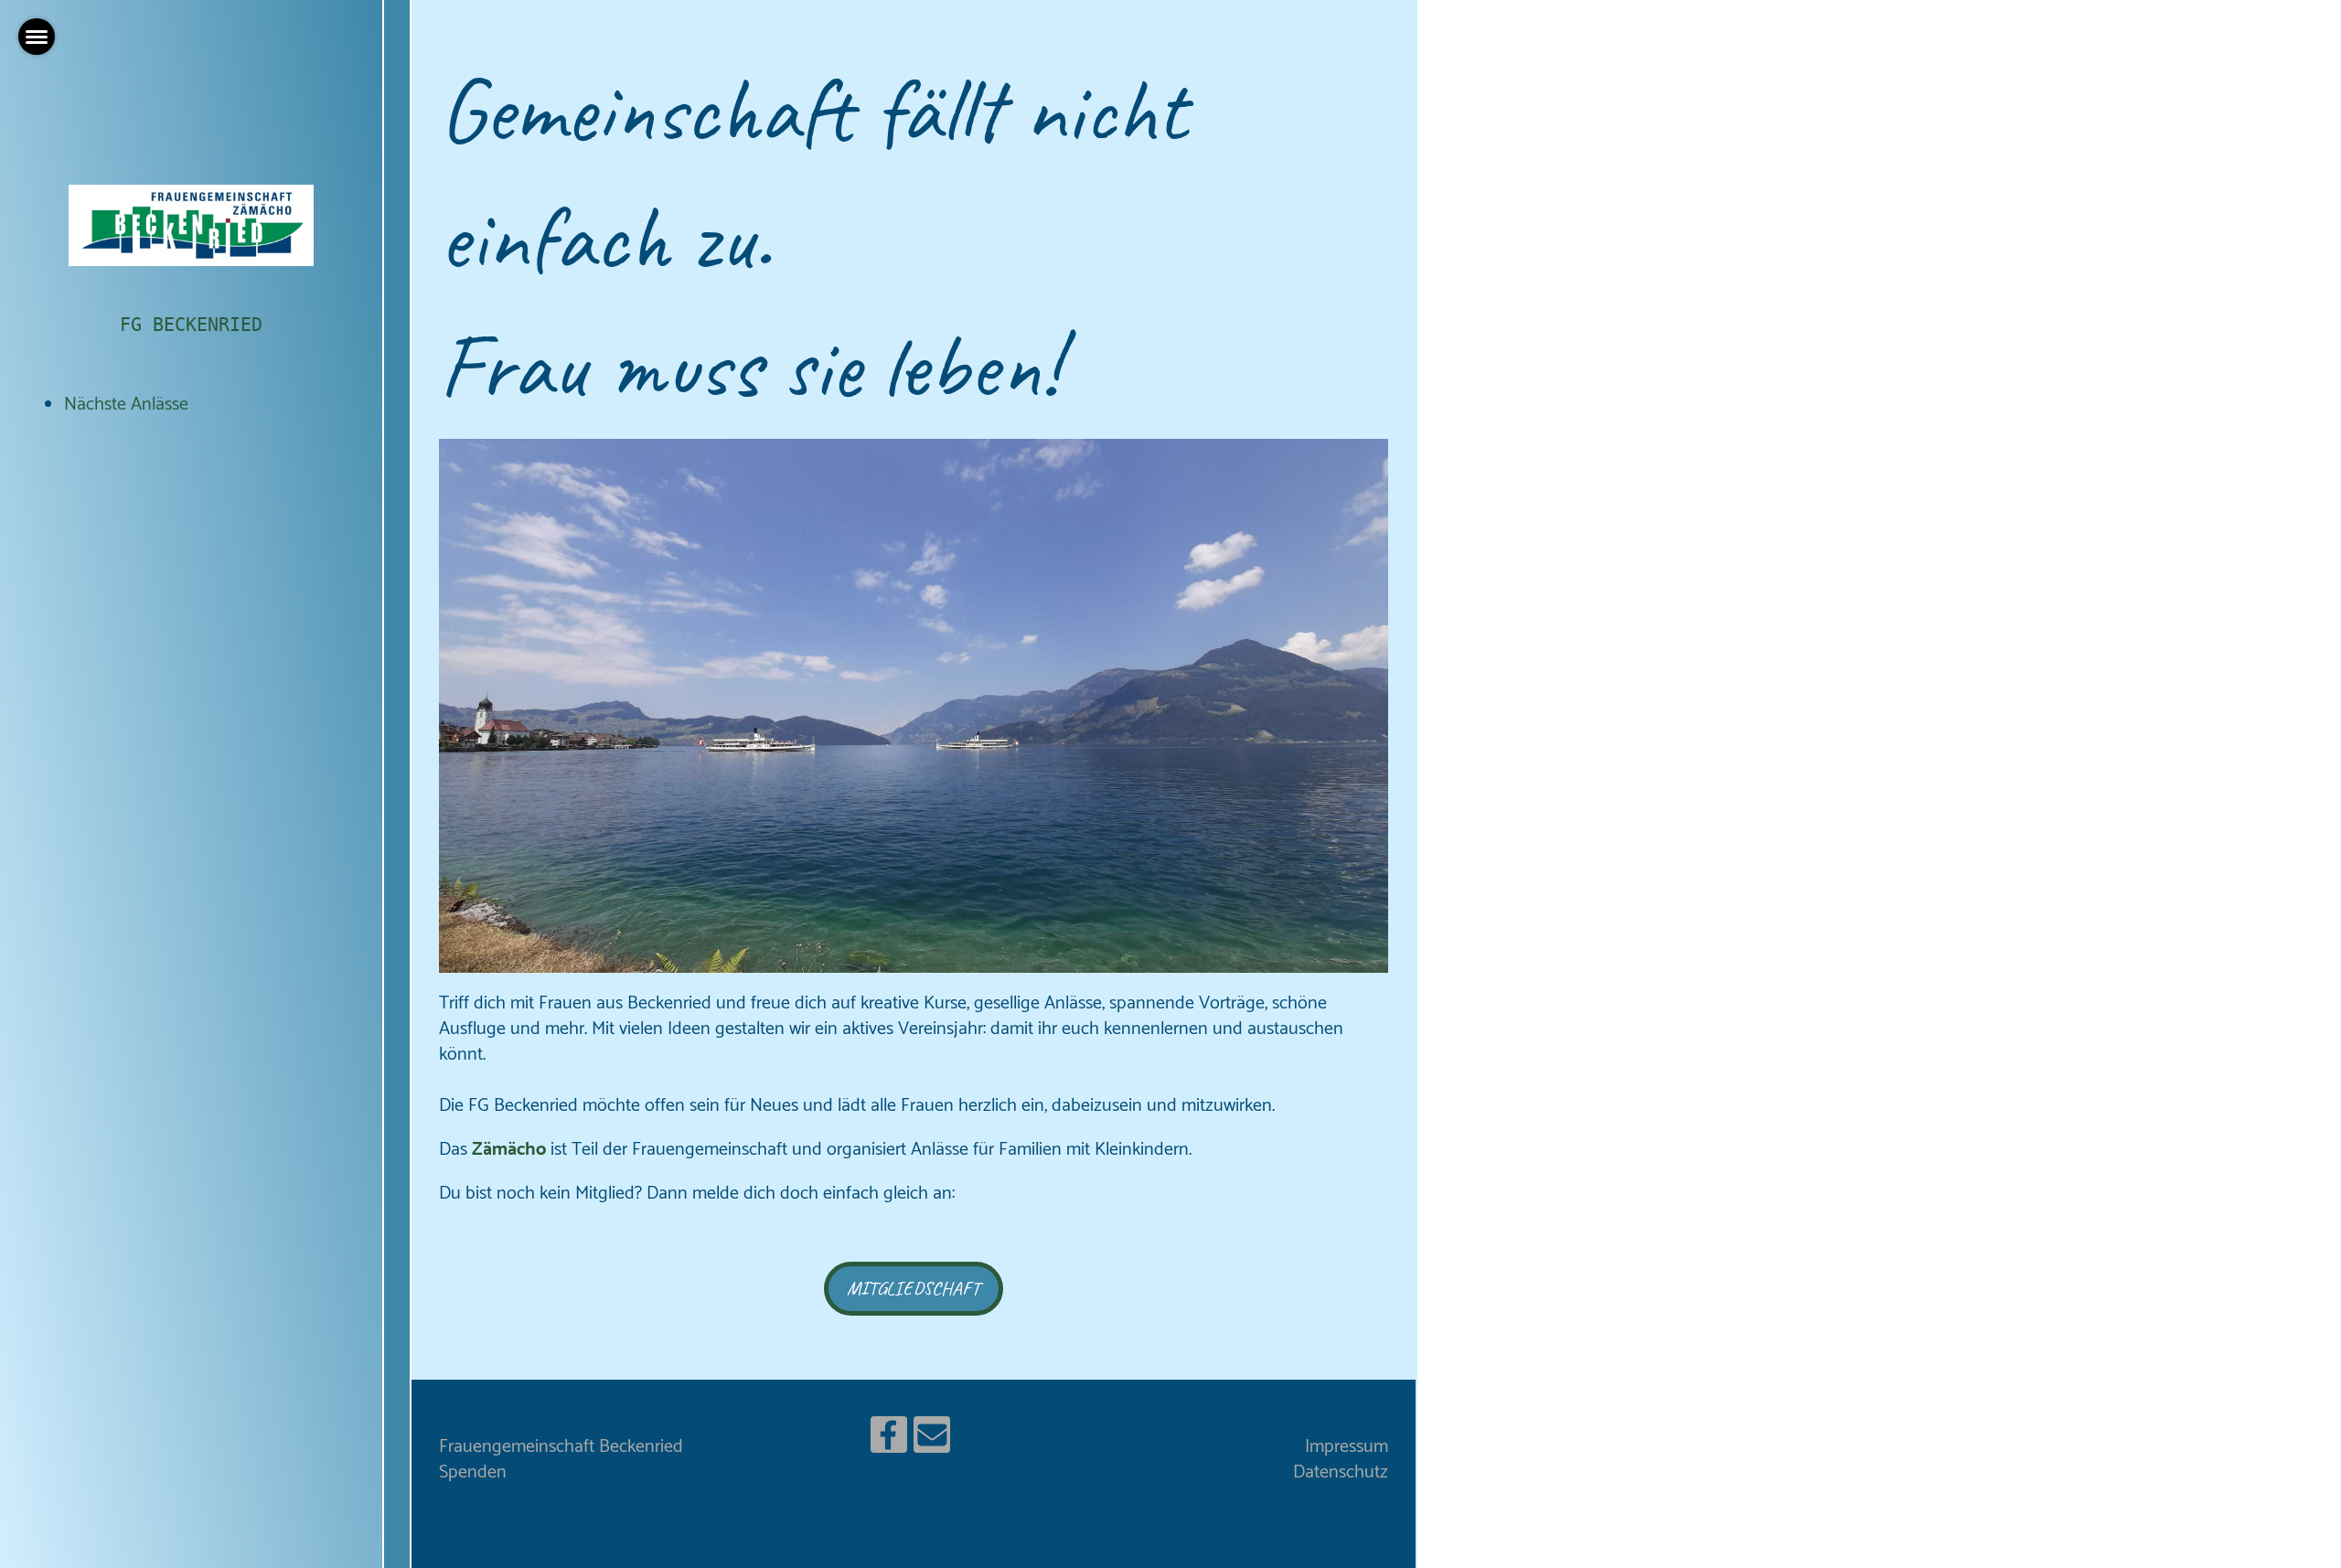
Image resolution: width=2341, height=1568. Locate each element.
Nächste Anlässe (126, 405)
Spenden (473, 1472)
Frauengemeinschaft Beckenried (561, 1447)
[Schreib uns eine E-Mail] (932, 1443)
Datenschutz (1341, 1472)
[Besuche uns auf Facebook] (889, 1443)
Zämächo (509, 1150)
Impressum (1347, 1447)
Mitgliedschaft (914, 1288)
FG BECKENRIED (191, 325)
